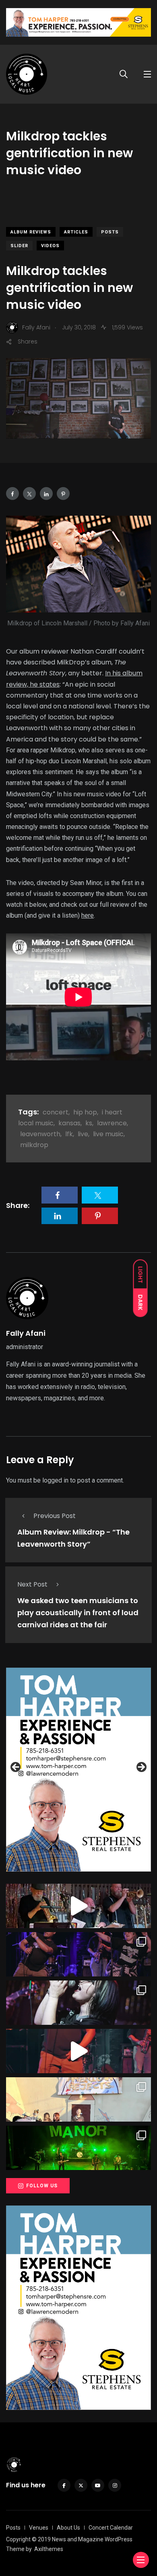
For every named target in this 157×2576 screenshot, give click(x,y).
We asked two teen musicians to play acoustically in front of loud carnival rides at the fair (78, 1613)
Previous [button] (16, 1768)
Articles (76, 232)
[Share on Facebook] (12, 494)
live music (108, 1134)
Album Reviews (31, 232)
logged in (55, 1480)
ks (89, 1123)
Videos (50, 246)
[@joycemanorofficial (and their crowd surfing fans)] (78, 2148)
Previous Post (55, 1516)
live (83, 1134)
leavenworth (40, 1134)
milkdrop (34, 1145)
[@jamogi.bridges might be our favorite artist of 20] (78, 2051)
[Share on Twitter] (29, 494)
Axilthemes (49, 2549)
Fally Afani (26, 1333)
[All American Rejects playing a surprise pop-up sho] (78, 2099)
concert (56, 1112)
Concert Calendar (111, 2528)
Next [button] (141, 1768)
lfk (69, 1134)
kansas (69, 1123)
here (88, 915)
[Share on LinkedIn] (46, 494)
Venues (39, 2528)
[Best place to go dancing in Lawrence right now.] (78, 1906)
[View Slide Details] (78, 1770)
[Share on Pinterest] (63, 494)
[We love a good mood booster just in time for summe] (78, 1954)
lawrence (112, 1123)
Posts (110, 232)
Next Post (32, 1584)
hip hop (85, 1112)
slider (19, 246)
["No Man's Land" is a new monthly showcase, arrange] (78, 2003)
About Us (68, 2528)
